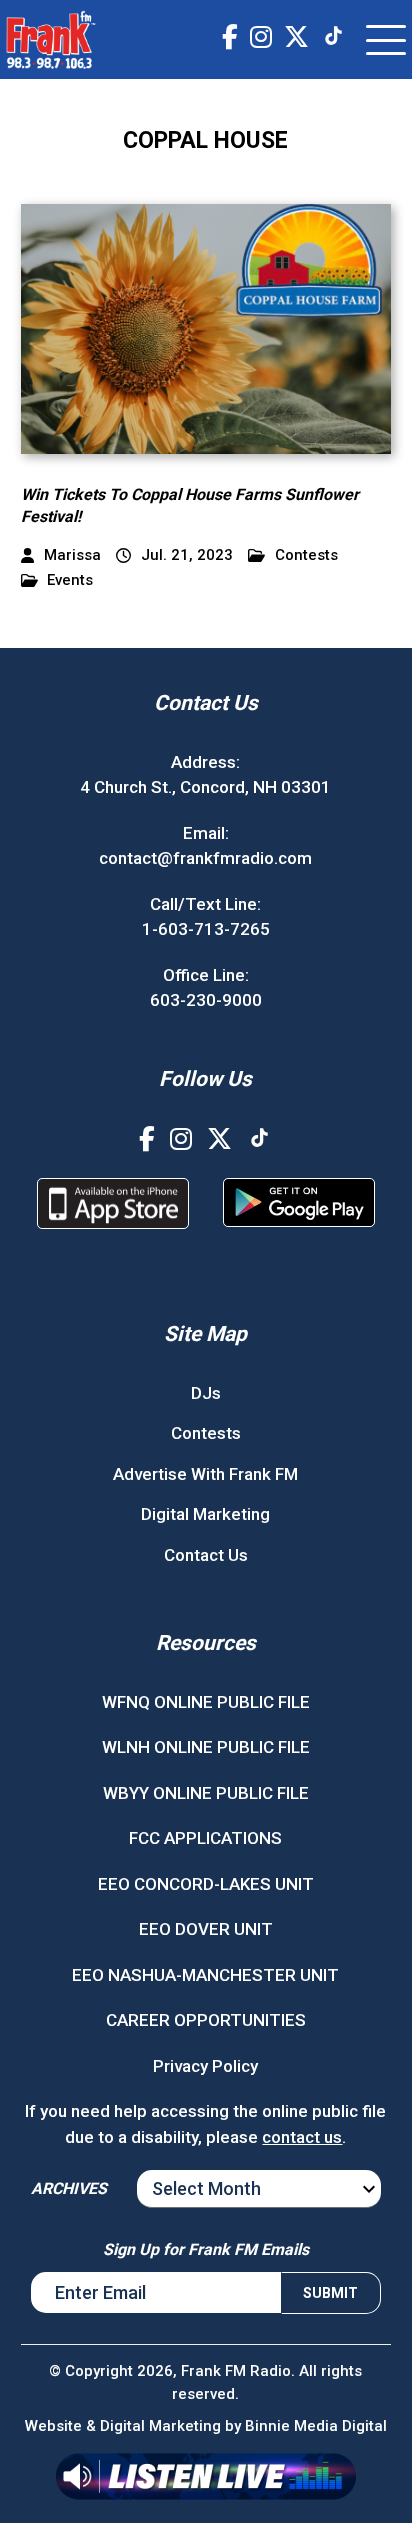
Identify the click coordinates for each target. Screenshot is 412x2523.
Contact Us (206, 1555)
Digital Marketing (205, 1514)
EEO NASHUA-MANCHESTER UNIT (205, 1975)
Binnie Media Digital (316, 2426)
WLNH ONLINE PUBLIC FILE (206, 1747)
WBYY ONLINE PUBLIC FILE (206, 1793)
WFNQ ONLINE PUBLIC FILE (206, 1702)
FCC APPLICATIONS (205, 1838)
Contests (306, 555)
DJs (206, 1393)
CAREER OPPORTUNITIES (206, 2020)
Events (70, 580)
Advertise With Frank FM (205, 1474)
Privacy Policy (205, 2066)
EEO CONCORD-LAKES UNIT (206, 1884)
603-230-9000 (206, 1000)
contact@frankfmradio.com (205, 858)
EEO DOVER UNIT (206, 1929)
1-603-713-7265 (206, 929)
